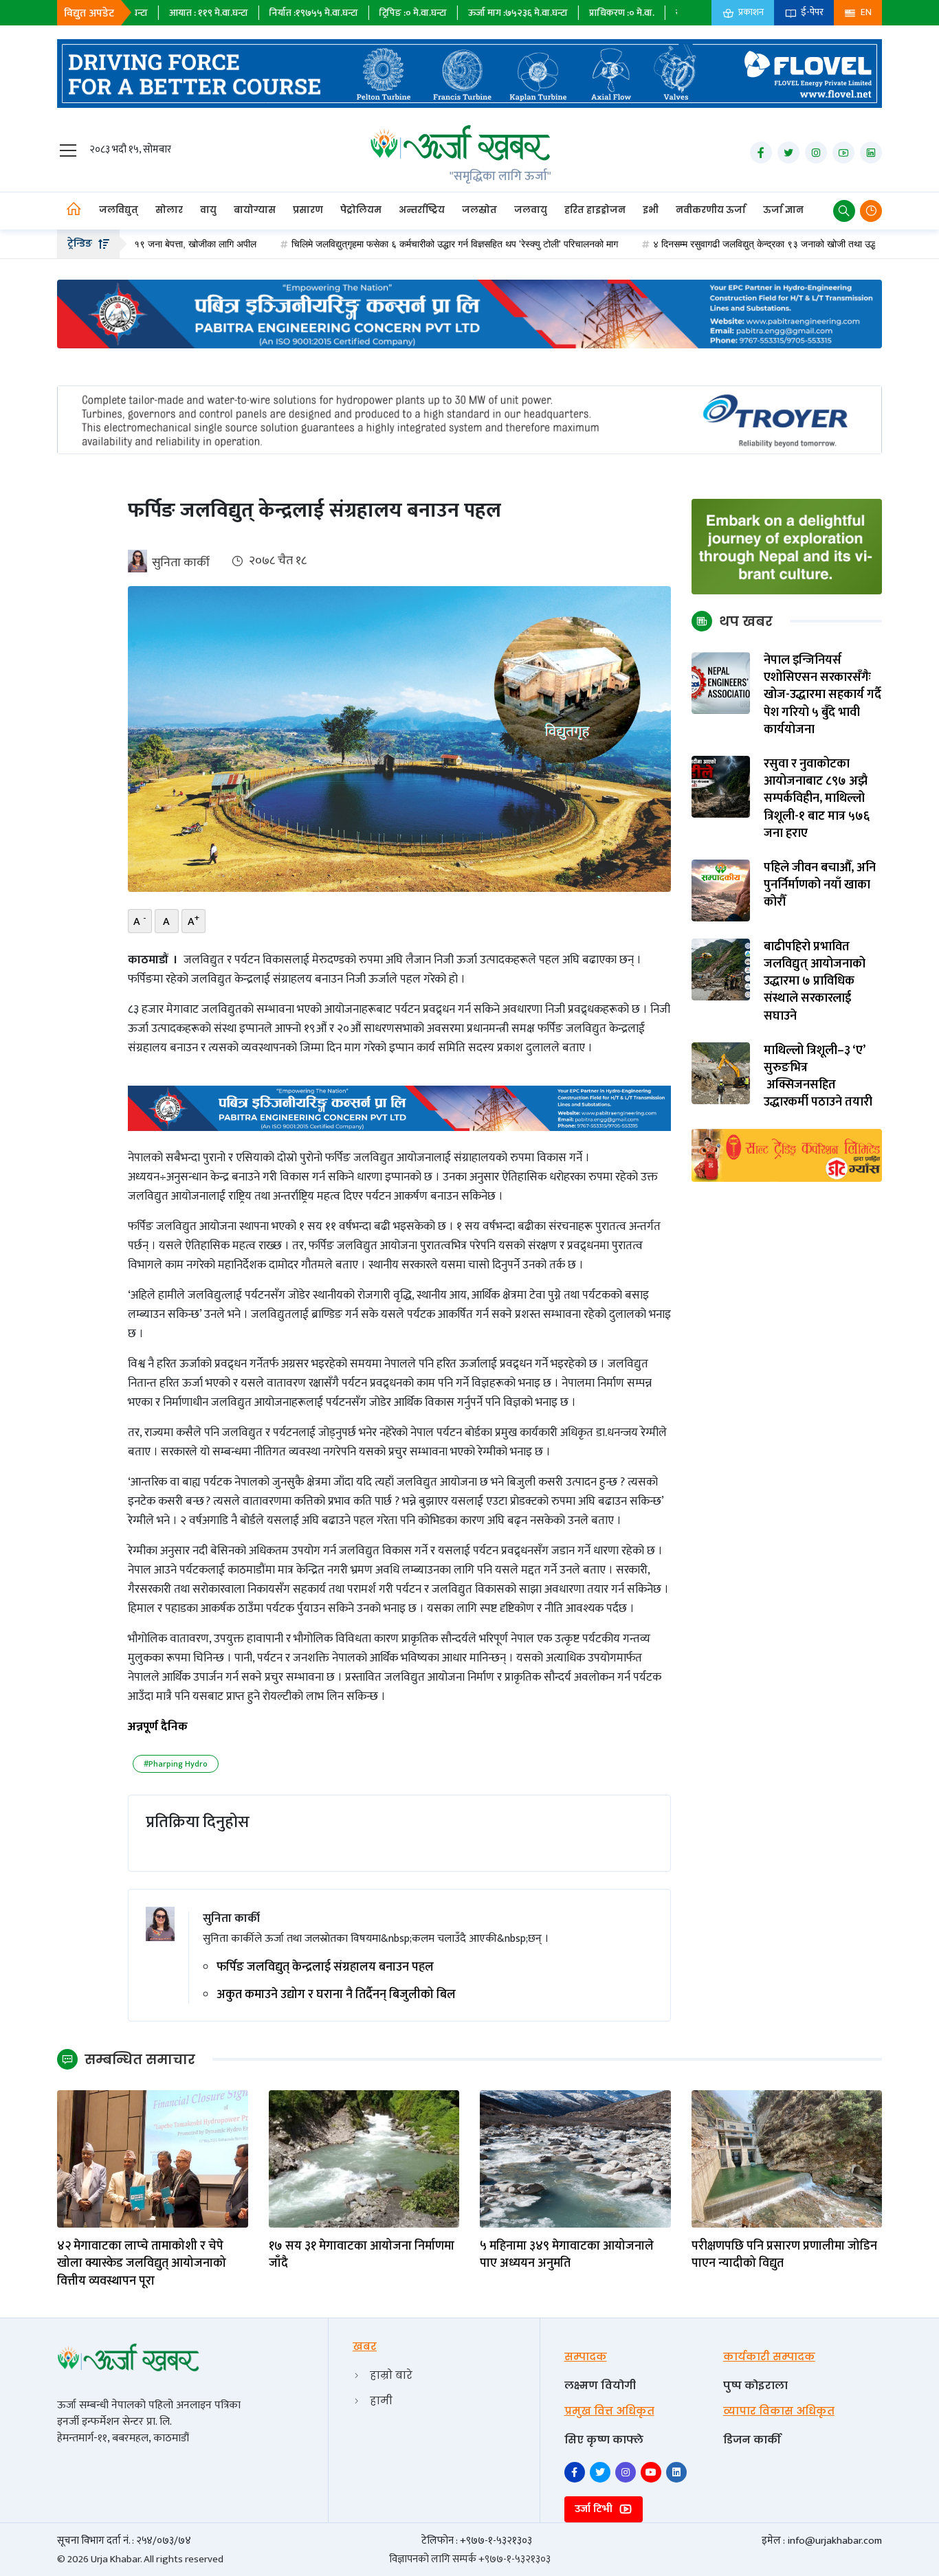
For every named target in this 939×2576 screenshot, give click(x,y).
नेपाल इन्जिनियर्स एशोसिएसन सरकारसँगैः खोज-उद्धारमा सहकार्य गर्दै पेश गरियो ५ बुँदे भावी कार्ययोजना (822, 695)
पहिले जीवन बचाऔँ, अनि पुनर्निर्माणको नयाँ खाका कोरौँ (820, 886)
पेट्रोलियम (361, 210)
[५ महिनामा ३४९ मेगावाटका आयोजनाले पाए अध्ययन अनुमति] (575, 2159)
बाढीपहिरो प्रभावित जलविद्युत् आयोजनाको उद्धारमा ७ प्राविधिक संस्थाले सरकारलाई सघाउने (815, 982)
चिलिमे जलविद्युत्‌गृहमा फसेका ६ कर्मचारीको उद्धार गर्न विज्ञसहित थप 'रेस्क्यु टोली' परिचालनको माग (371, 244)
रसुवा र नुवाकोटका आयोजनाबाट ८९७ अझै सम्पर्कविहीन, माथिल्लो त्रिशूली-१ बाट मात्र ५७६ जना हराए (817, 799)
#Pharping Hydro (176, 1764)
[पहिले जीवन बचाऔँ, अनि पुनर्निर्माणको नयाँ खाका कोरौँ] (721, 890)
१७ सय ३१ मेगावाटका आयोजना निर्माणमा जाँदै (362, 2255)
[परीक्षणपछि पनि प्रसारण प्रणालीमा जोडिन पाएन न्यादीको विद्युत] (787, 2159)
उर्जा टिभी (595, 2509)
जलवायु (531, 210)
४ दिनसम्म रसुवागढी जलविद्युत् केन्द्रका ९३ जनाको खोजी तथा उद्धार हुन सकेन (701, 244)
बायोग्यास (255, 210)
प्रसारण (308, 210)
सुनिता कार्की (181, 563)
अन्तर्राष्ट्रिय (422, 210)
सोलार (169, 210)
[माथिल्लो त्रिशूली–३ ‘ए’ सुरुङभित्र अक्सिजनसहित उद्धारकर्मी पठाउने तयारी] (721, 1073)
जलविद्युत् (119, 210)
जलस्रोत (479, 210)
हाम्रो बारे (391, 2375)
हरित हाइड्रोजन (595, 210)
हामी (381, 2400)
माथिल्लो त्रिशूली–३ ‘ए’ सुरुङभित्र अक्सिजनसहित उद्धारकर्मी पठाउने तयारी (818, 1077)
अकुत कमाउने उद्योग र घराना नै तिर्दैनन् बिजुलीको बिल (336, 1995)
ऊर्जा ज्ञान (783, 210)
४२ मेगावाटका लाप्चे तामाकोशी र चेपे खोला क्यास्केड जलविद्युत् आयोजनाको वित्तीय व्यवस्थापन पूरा (142, 2264)
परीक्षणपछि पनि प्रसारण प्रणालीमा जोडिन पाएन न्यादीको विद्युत (784, 2255)
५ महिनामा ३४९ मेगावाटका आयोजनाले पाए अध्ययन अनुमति (567, 2255)
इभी (651, 210)
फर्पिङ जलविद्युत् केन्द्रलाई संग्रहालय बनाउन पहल (325, 1968)
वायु (208, 210)
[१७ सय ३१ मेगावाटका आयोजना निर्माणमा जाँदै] (364, 2159)
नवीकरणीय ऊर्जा (711, 210)
